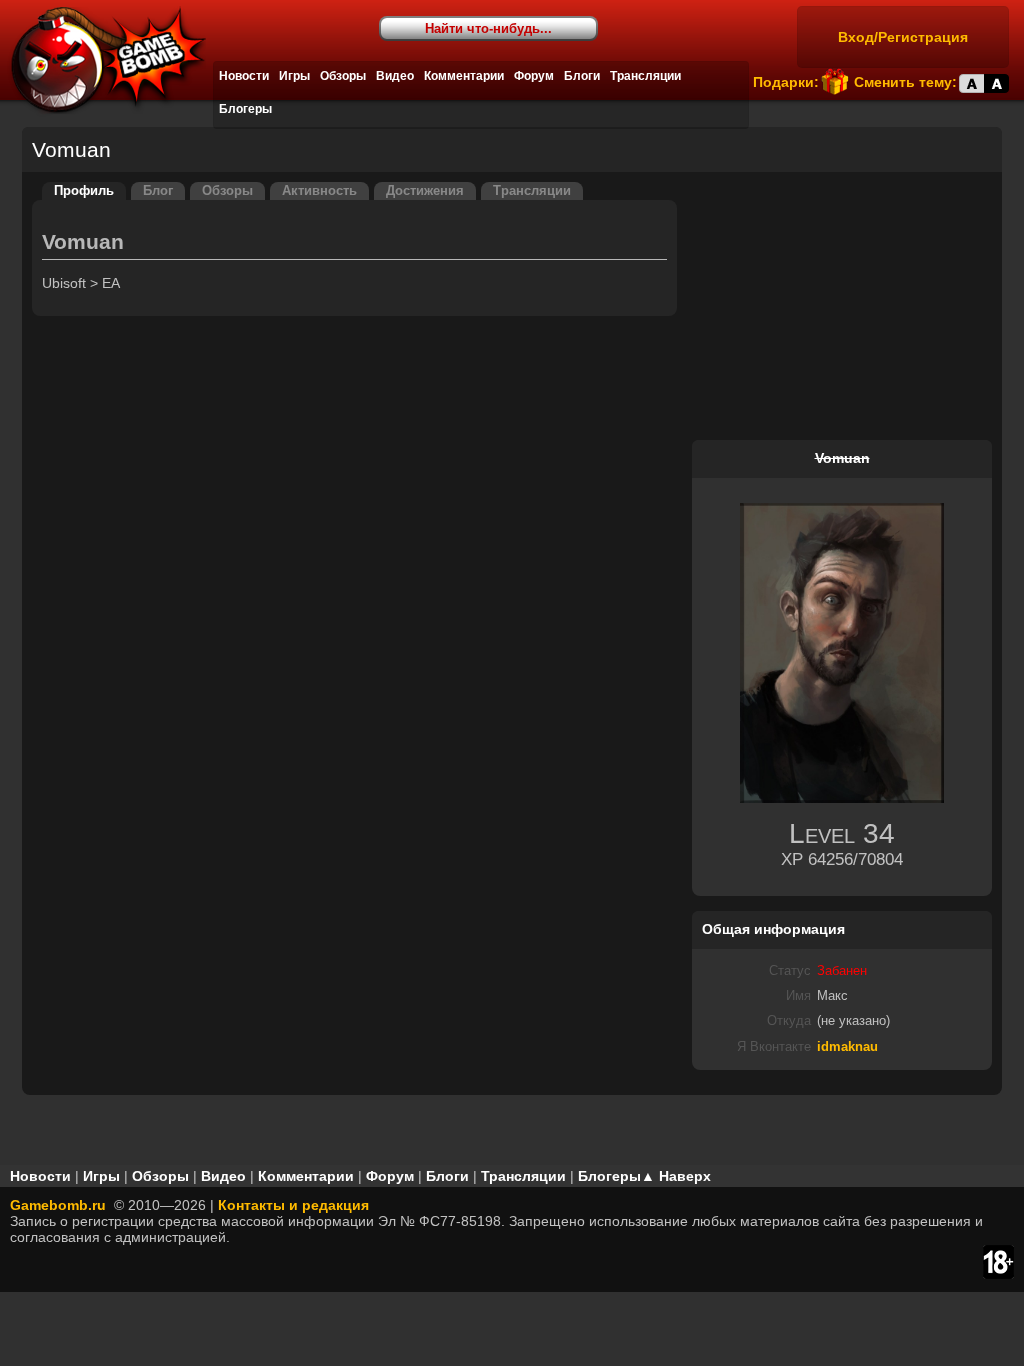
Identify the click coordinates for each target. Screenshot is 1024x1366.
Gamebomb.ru (58, 1205)
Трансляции (645, 76)
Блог (158, 191)
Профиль (84, 191)
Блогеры (245, 109)
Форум (534, 76)
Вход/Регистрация (903, 37)
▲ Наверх (676, 1176)
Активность (319, 191)
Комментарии (464, 76)
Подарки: (786, 82)
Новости (244, 76)
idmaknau (847, 1047)
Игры (294, 76)
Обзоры (343, 76)
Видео (395, 76)
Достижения (425, 191)
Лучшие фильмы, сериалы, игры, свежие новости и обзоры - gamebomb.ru (103, 60)
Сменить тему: (905, 82)
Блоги (582, 76)
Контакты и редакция (293, 1205)
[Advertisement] (842, 307)
